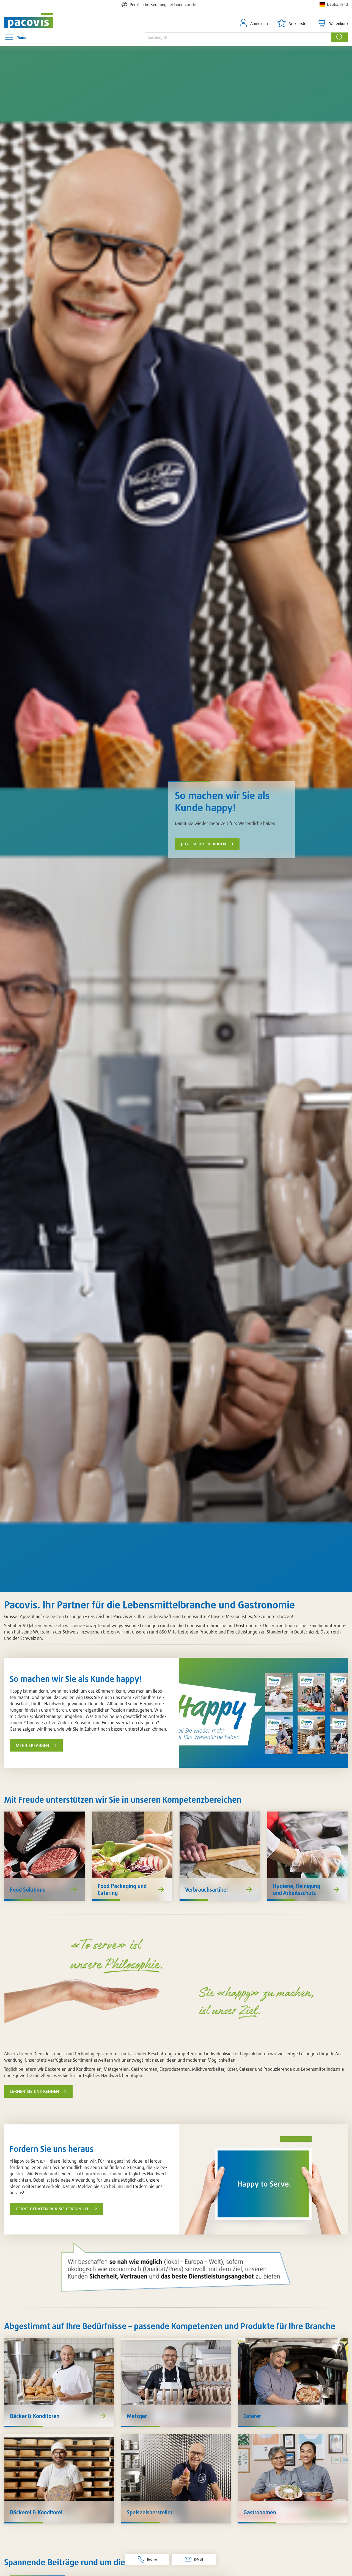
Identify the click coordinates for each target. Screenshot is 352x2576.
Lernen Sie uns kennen (35, 2091)
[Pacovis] (32, 21)
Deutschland (337, 4)
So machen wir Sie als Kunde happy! (222, 801)
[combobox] (238, 37)
